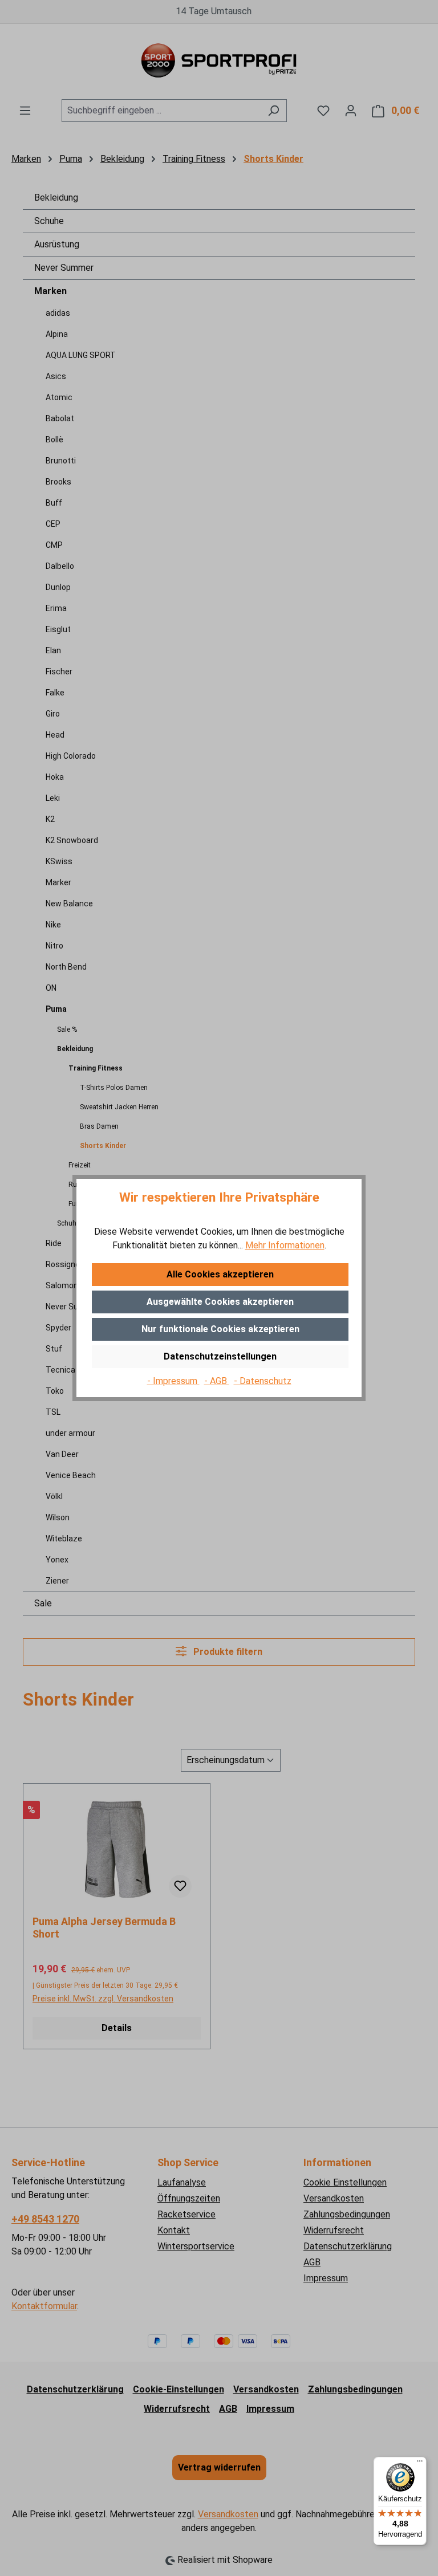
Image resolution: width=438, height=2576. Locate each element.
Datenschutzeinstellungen (220, 1356)
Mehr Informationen (285, 1245)
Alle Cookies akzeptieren (220, 1274)
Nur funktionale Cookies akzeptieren (220, 1329)
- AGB (217, 1381)
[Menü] (420, 2464)
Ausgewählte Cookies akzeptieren (220, 1302)
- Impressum (173, 1381)
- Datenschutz (263, 1381)
